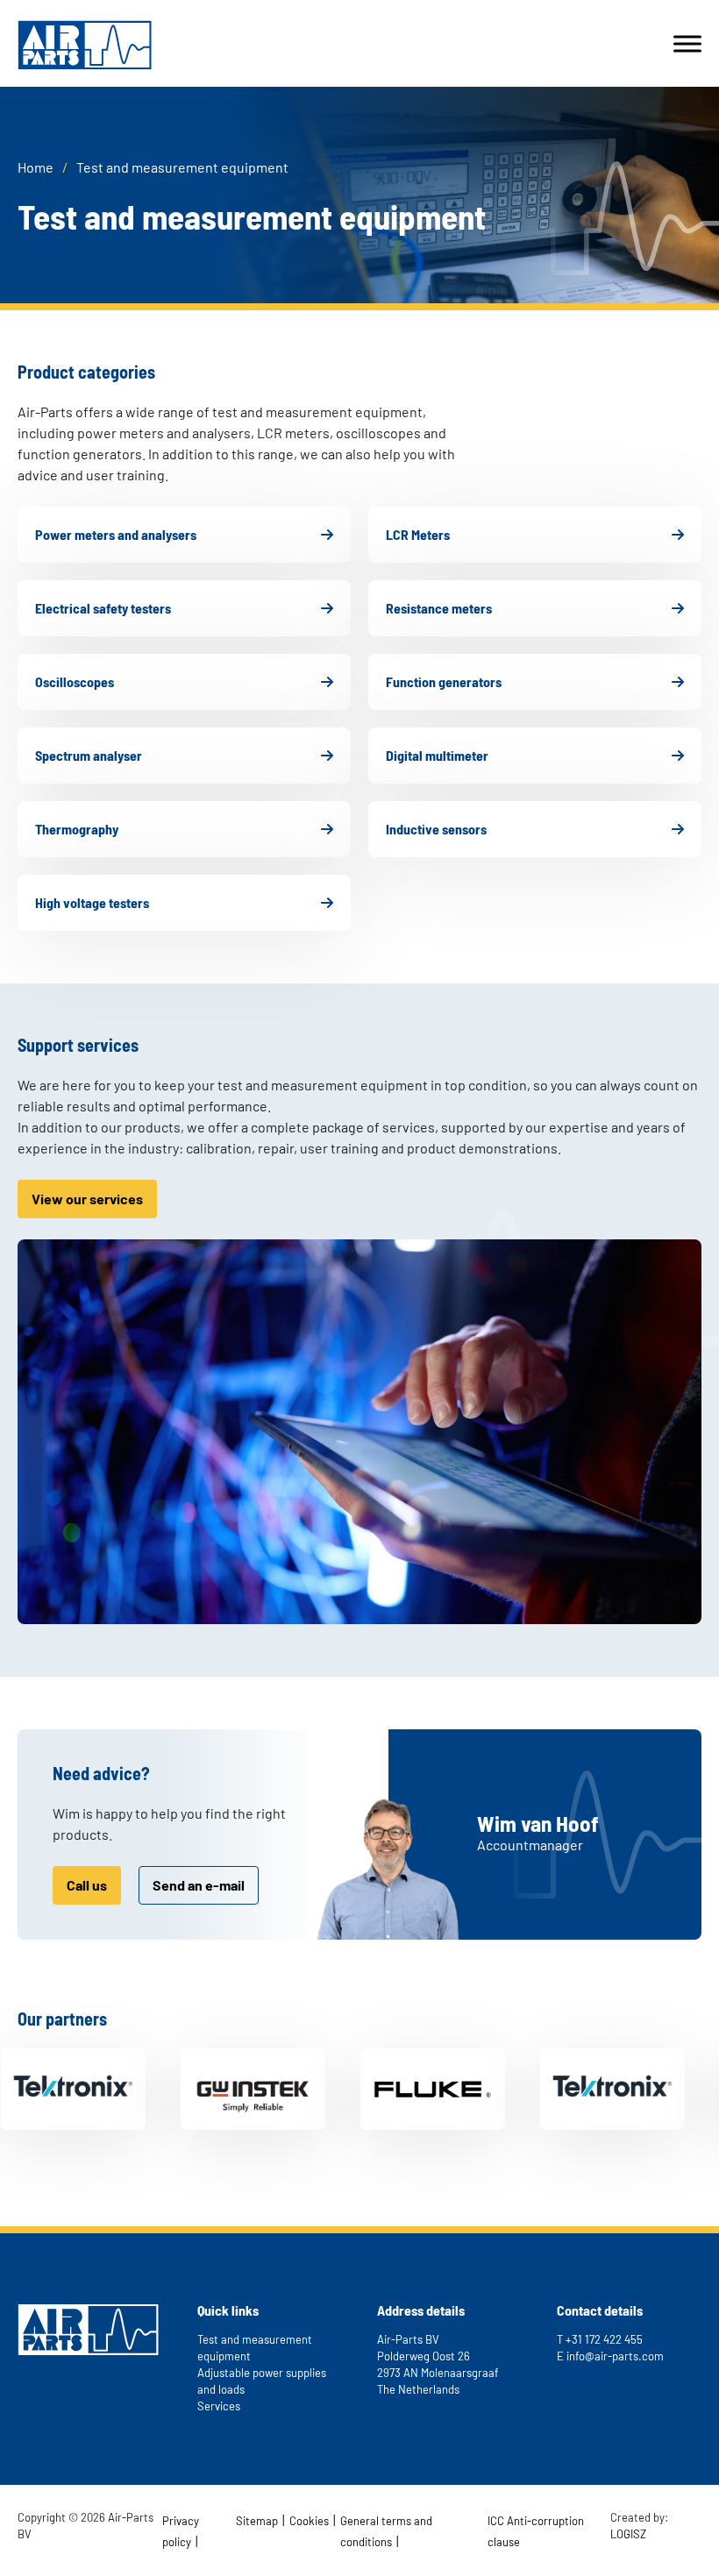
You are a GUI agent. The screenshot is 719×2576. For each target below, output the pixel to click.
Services (219, 2406)
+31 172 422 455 (604, 2339)
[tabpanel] (214, 2089)
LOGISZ (628, 2534)
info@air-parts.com (615, 2356)
